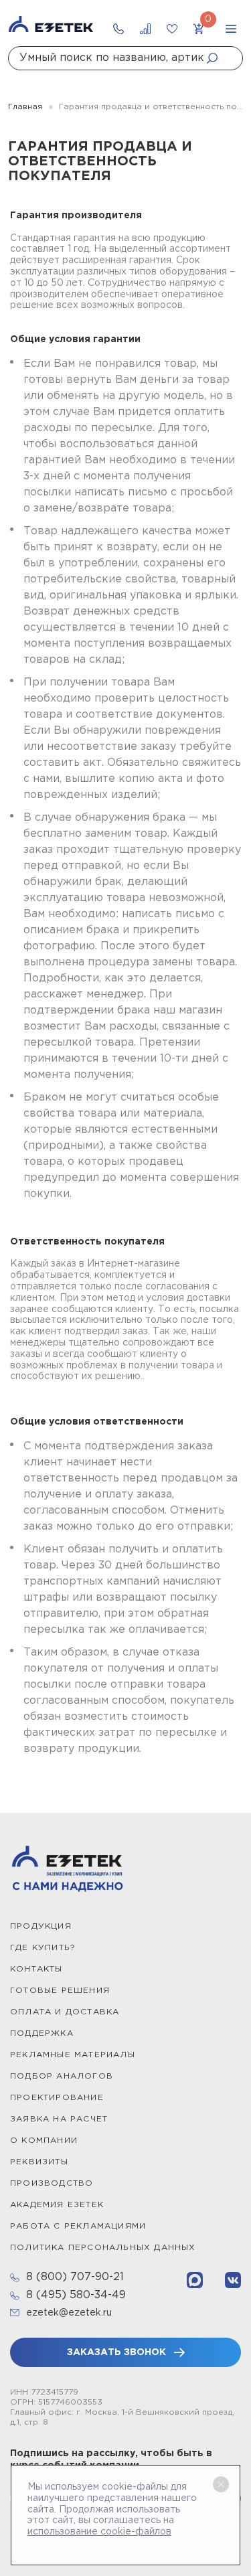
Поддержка (42, 2033)
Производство (52, 2183)
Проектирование (57, 2098)
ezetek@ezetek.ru (69, 2313)
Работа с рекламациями (78, 2226)
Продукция (41, 1926)
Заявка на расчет (59, 2119)
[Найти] (216, 58)
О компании (44, 2141)
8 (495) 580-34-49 (76, 2295)
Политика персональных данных (103, 2248)
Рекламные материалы (73, 2055)
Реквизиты (39, 2162)
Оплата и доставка (65, 2012)
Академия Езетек (57, 2205)
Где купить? (43, 1948)
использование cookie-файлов (99, 2532)
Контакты (36, 1969)
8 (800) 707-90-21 (75, 2277)
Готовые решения (60, 1991)
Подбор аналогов (62, 2076)
